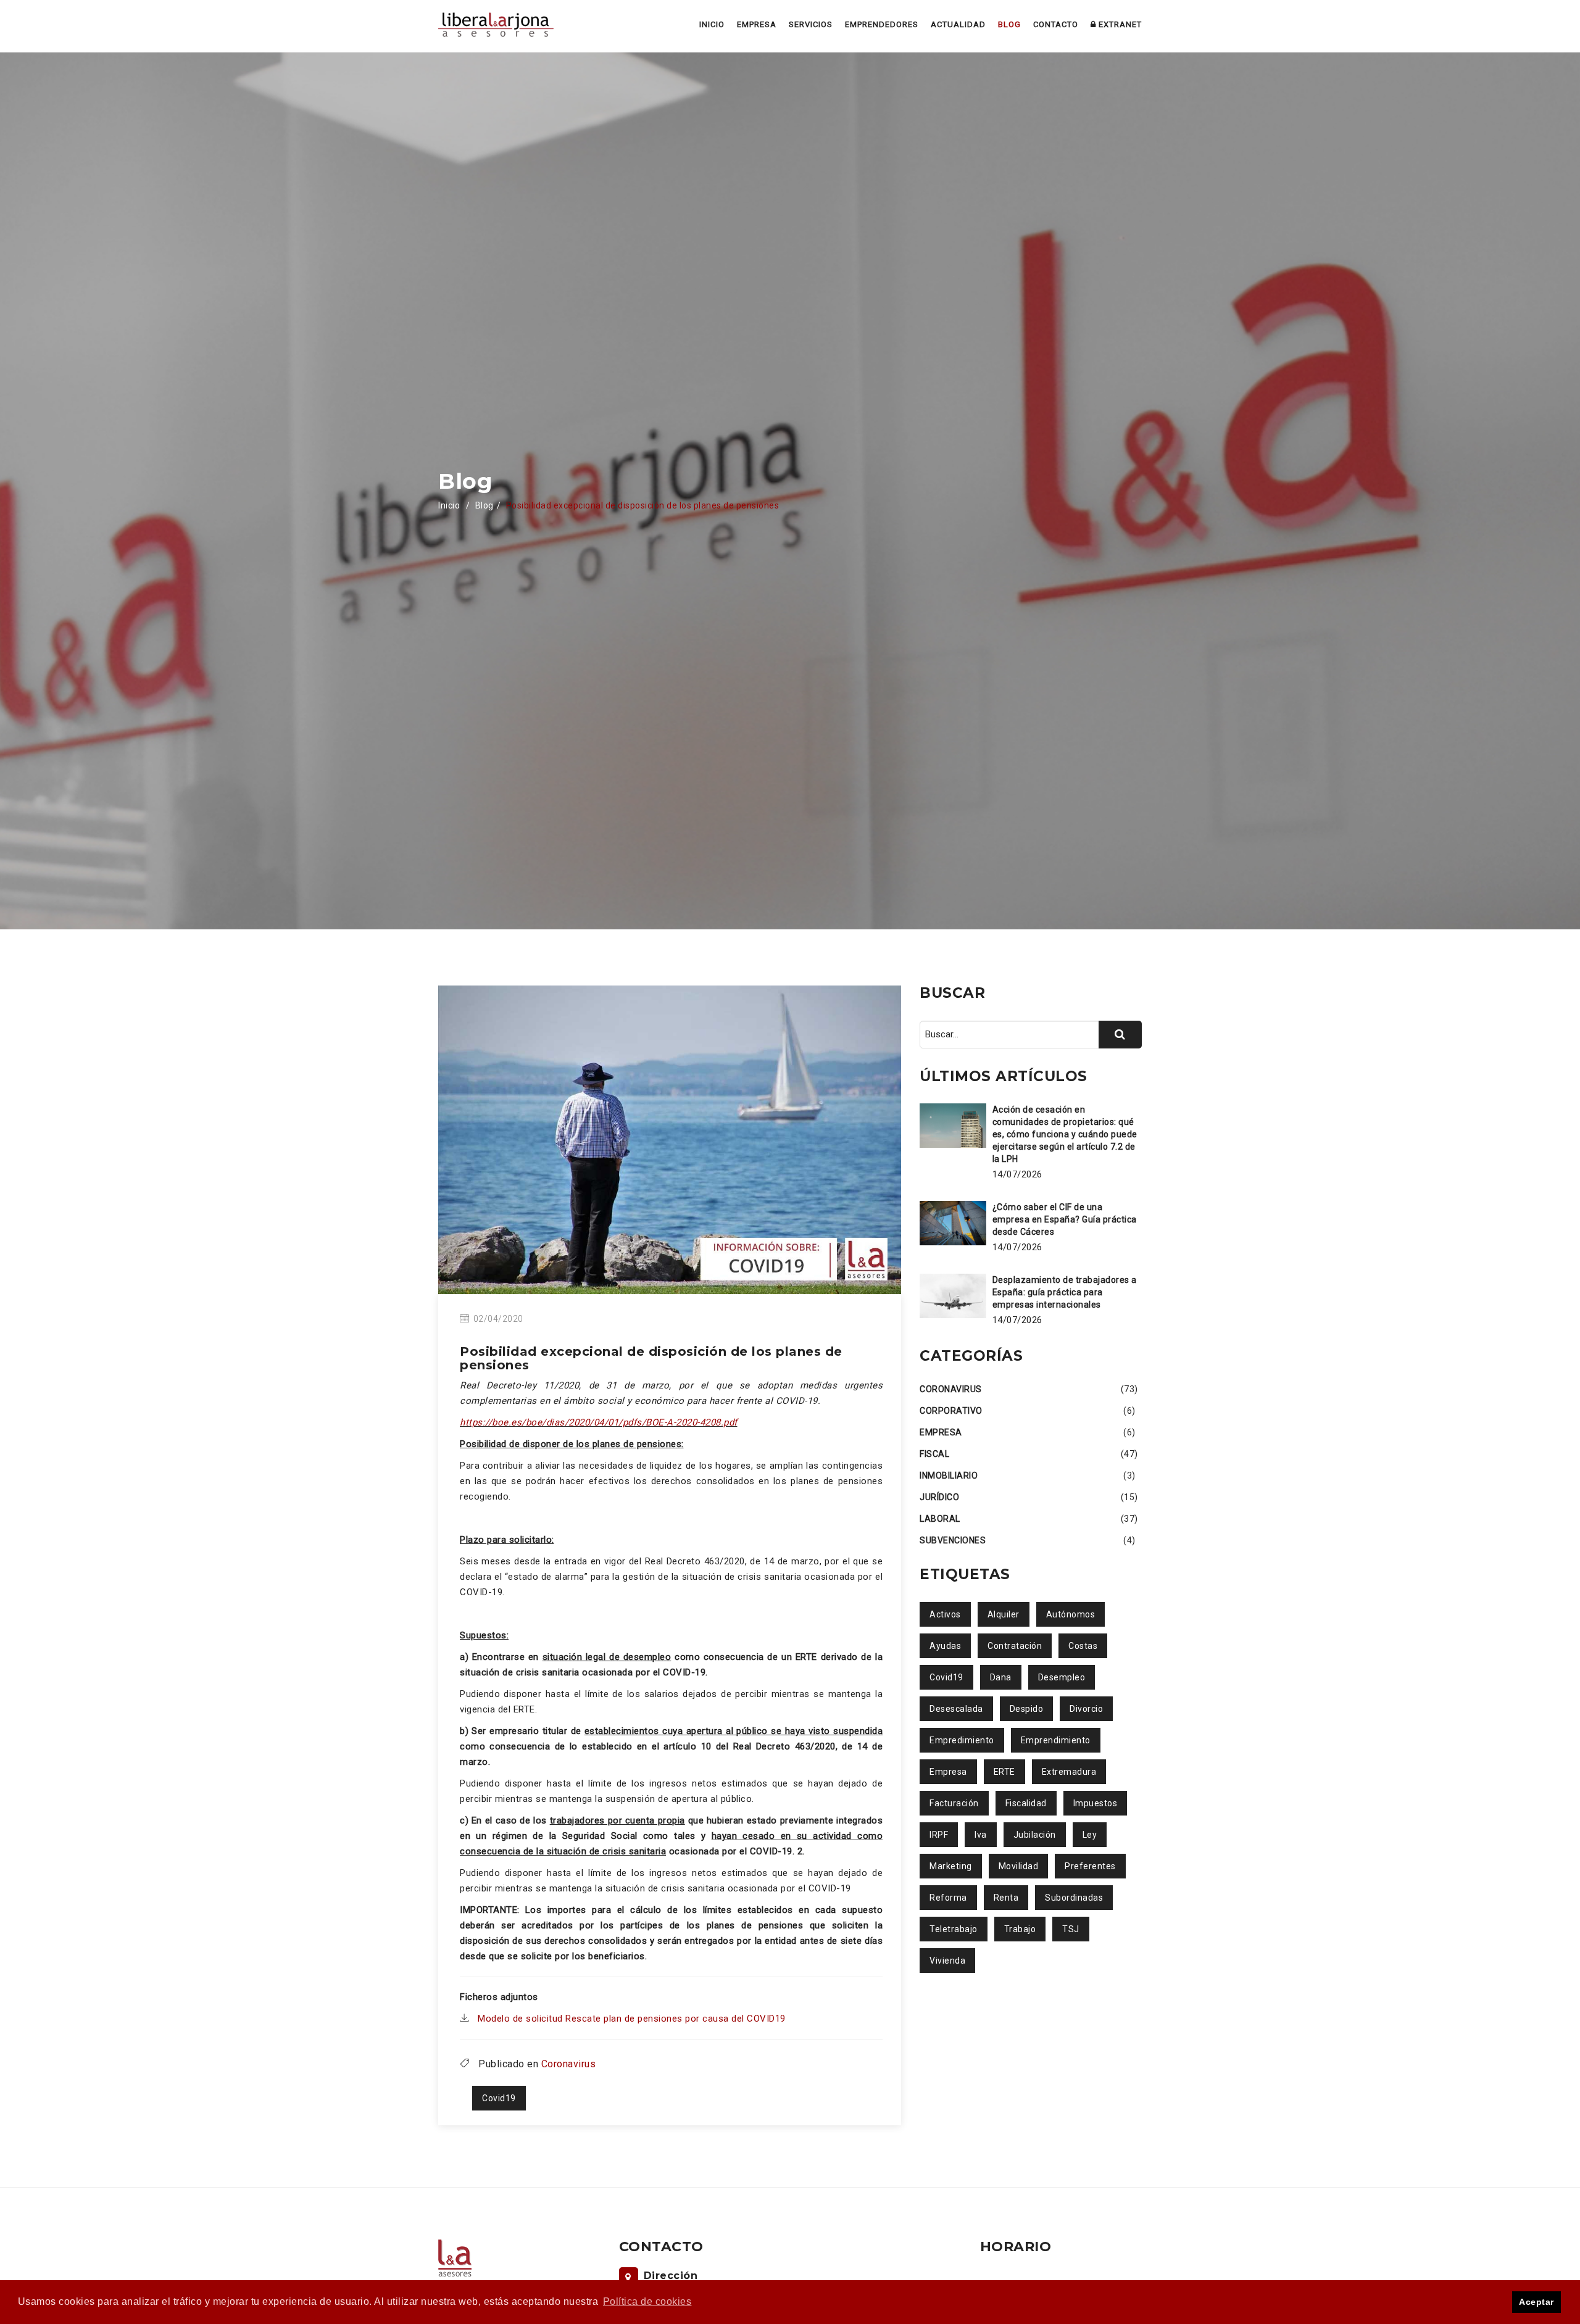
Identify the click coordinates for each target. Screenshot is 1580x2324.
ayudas (945, 1646)
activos (945, 1614)
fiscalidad (1026, 1803)
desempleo (1062, 1677)
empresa (948, 1772)
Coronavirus (569, 2064)
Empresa (834, 25)
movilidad (1019, 1866)
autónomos (1071, 1614)
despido (1027, 1709)
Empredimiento (962, 1740)
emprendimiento (1056, 1740)
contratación (1015, 1646)
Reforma (948, 1898)
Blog (1037, 25)
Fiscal (934, 1454)
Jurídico (939, 1497)
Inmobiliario (949, 1475)
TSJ (1071, 1929)
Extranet (1124, 25)
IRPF (939, 1835)
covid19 (499, 2098)
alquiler (1004, 1614)
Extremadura (1069, 1772)
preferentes (1090, 1866)
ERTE (1004, 1772)
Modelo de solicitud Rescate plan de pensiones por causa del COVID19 (632, 2019)
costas (1083, 1646)
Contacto (1074, 25)
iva (981, 1835)
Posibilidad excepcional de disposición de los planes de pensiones (651, 1358)
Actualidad (996, 25)
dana (1001, 1677)
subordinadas (1074, 1898)
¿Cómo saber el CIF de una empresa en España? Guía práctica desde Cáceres (1065, 1219)
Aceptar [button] (1536, 2302)
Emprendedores (935, 25)
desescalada (956, 1709)
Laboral (940, 1519)
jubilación (1035, 1835)
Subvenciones (953, 1540)
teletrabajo (954, 1929)
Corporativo (951, 1411)
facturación (954, 1803)
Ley (1090, 1835)
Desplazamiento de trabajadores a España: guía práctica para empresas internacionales (1065, 1292)
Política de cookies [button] (647, 2301)
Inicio (796, 25)
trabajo (1020, 1929)
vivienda (947, 1961)
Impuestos (1096, 1803)
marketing (951, 1866)
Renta (1006, 1898)
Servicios (878, 25)
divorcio (1086, 1709)
